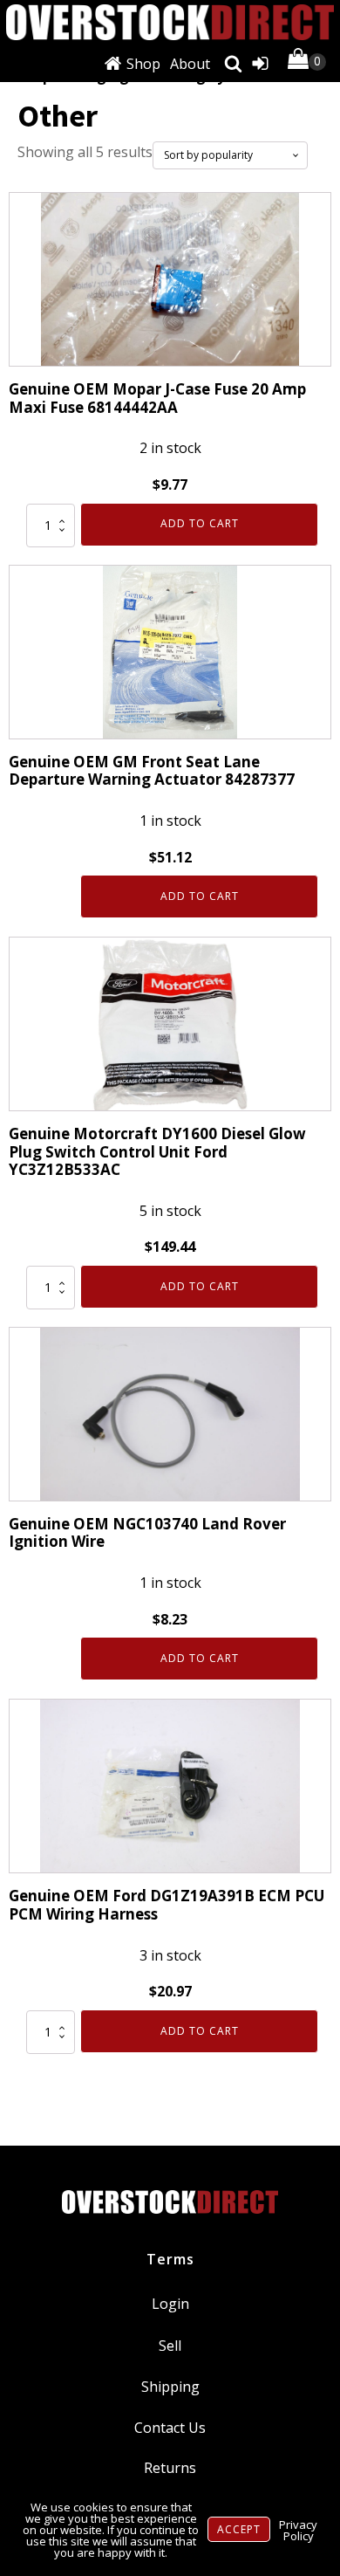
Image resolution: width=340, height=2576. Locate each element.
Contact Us (170, 2428)
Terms (170, 2259)
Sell (170, 2346)
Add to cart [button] (200, 523)
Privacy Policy (298, 2530)
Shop (143, 64)
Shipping (170, 2387)
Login (170, 2304)
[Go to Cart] (307, 62)
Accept (239, 2529)
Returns (170, 2468)
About (190, 64)
